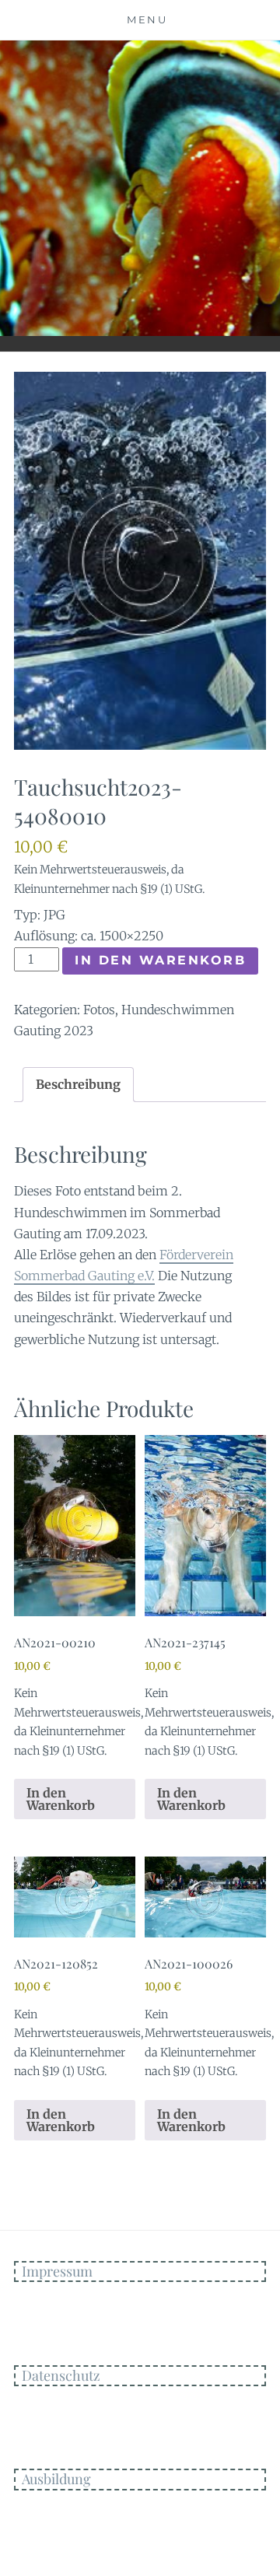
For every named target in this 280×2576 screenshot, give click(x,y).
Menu (147, 19)
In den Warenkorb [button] (61, 1799)
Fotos (99, 1010)
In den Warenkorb (160, 960)
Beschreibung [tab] (78, 1084)
